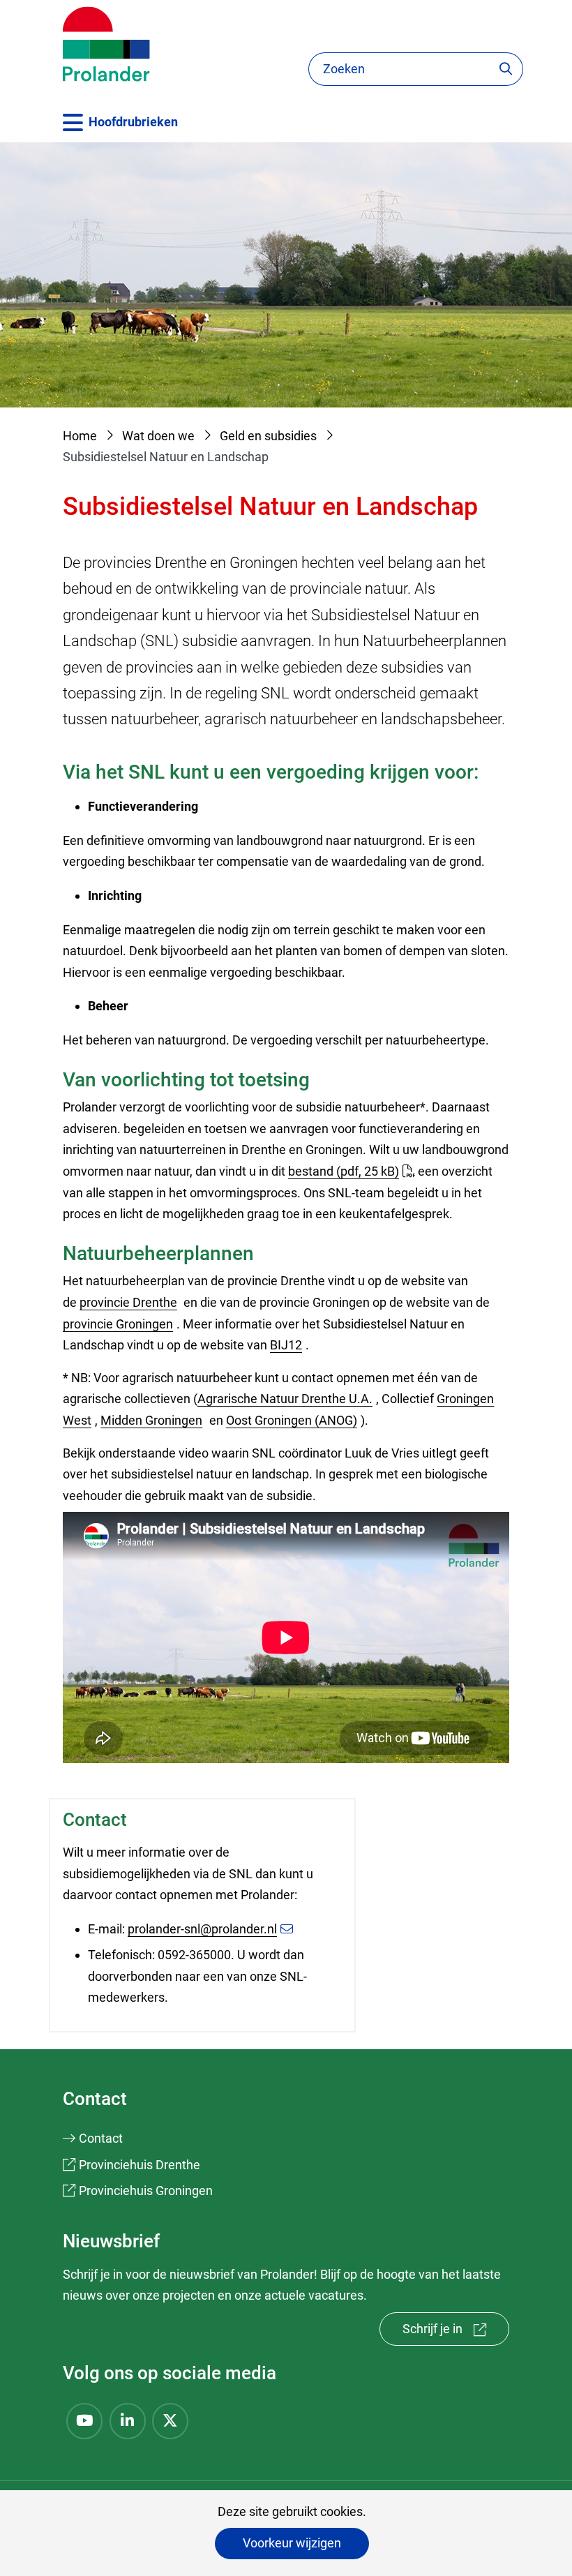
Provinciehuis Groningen (146, 2191)
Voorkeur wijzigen (292, 2543)
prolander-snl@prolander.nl (202, 1929)
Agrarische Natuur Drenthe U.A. (287, 1399)
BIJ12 (288, 1345)
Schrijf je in (456, 2334)
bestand (344, 1171)
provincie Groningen (120, 1324)
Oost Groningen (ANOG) (293, 1420)
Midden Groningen (153, 1420)
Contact (101, 2138)
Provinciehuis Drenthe (140, 2165)
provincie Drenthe (130, 1302)
